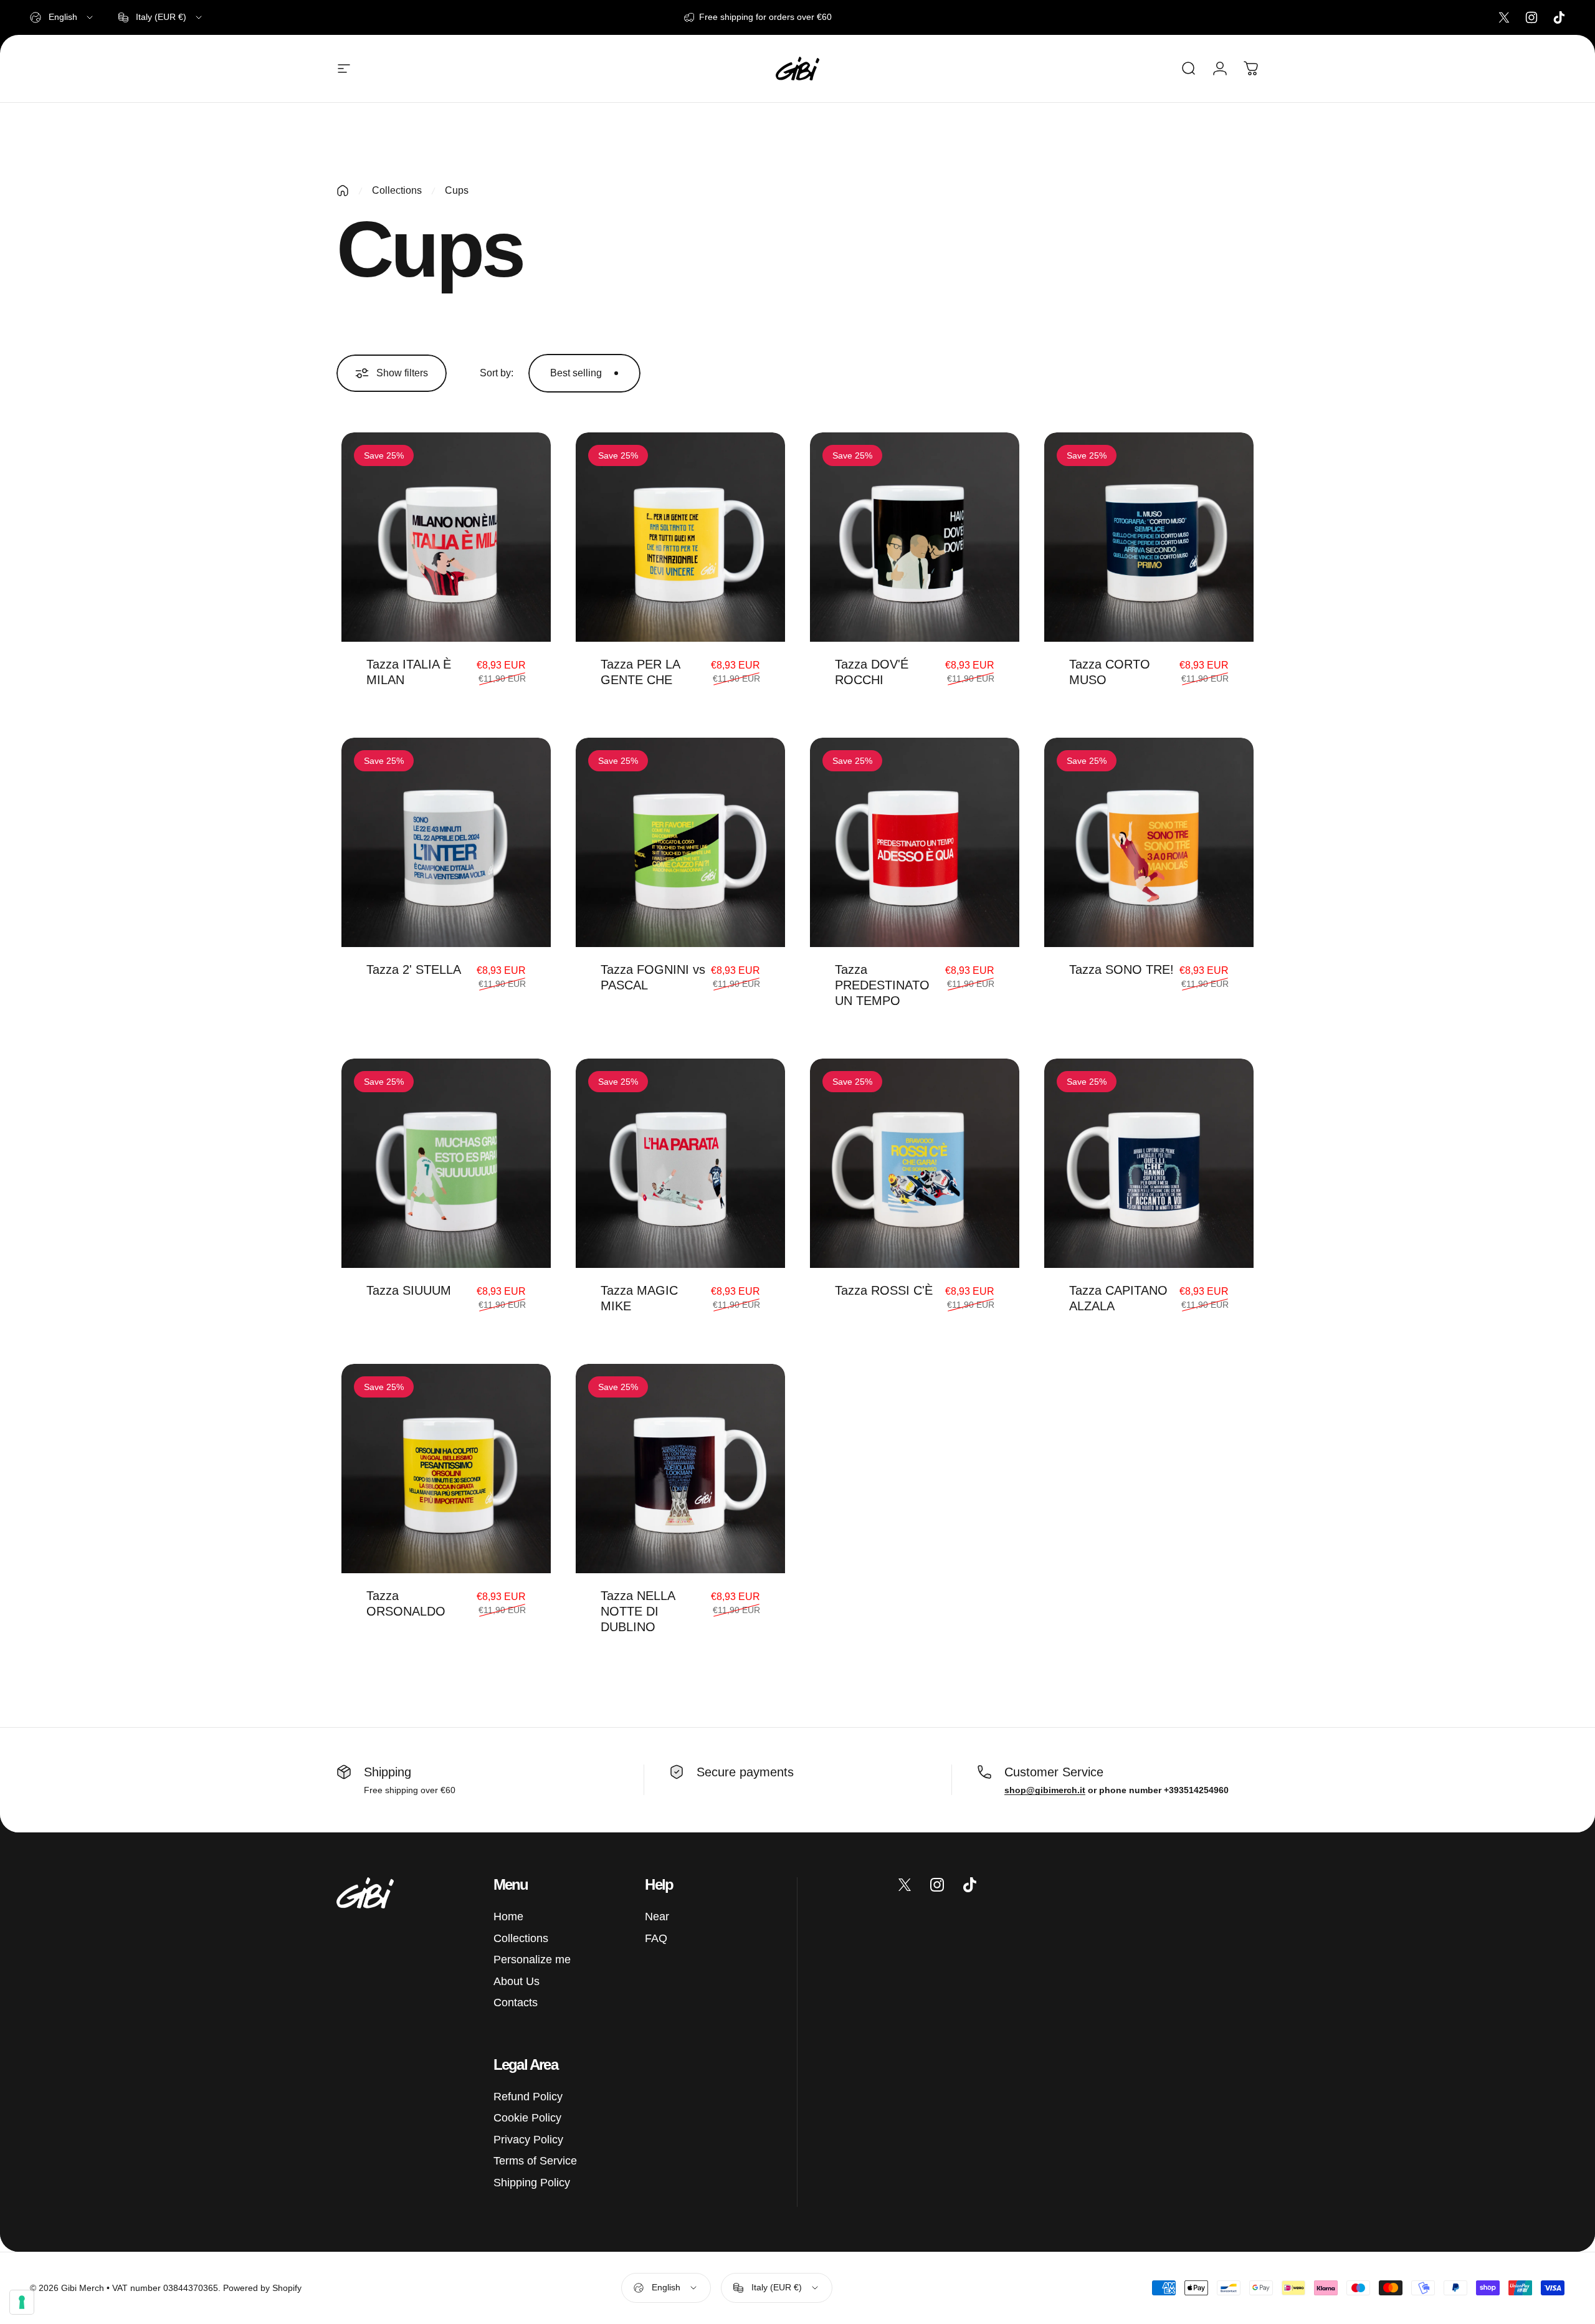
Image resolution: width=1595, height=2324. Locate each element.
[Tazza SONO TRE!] (1149, 842)
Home (508, 1917)
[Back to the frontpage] (343, 191)
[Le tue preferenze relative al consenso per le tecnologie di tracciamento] (22, 2302)
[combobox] (62, 17)
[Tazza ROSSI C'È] (915, 1163)
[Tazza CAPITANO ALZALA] (1149, 1163)
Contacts (516, 2003)
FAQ (656, 1938)
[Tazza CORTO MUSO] (1149, 537)
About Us (517, 1981)
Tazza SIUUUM (409, 1290)
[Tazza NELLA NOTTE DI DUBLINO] (680, 1469)
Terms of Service (535, 2161)
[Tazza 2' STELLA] (446, 842)
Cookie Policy (527, 2118)
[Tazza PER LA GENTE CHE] (680, 537)
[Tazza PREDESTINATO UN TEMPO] (915, 842)
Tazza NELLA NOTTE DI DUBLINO (638, 1611)
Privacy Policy (528, 2140)
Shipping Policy (532, 2183)
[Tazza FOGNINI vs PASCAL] (680, 842)
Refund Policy (528, 2097)
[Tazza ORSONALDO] (446, 1469)
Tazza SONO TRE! (1121, 969)
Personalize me (532, 1960)
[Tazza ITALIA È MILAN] (446, 537)
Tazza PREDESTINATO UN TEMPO (882, 985)
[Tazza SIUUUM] (446, 1163)
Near (657, 1917)
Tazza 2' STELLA (414, 969)
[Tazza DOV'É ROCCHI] (915, 537)
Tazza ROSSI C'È (884, 1290)
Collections (397, 190)
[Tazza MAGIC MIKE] (680, 1163)
